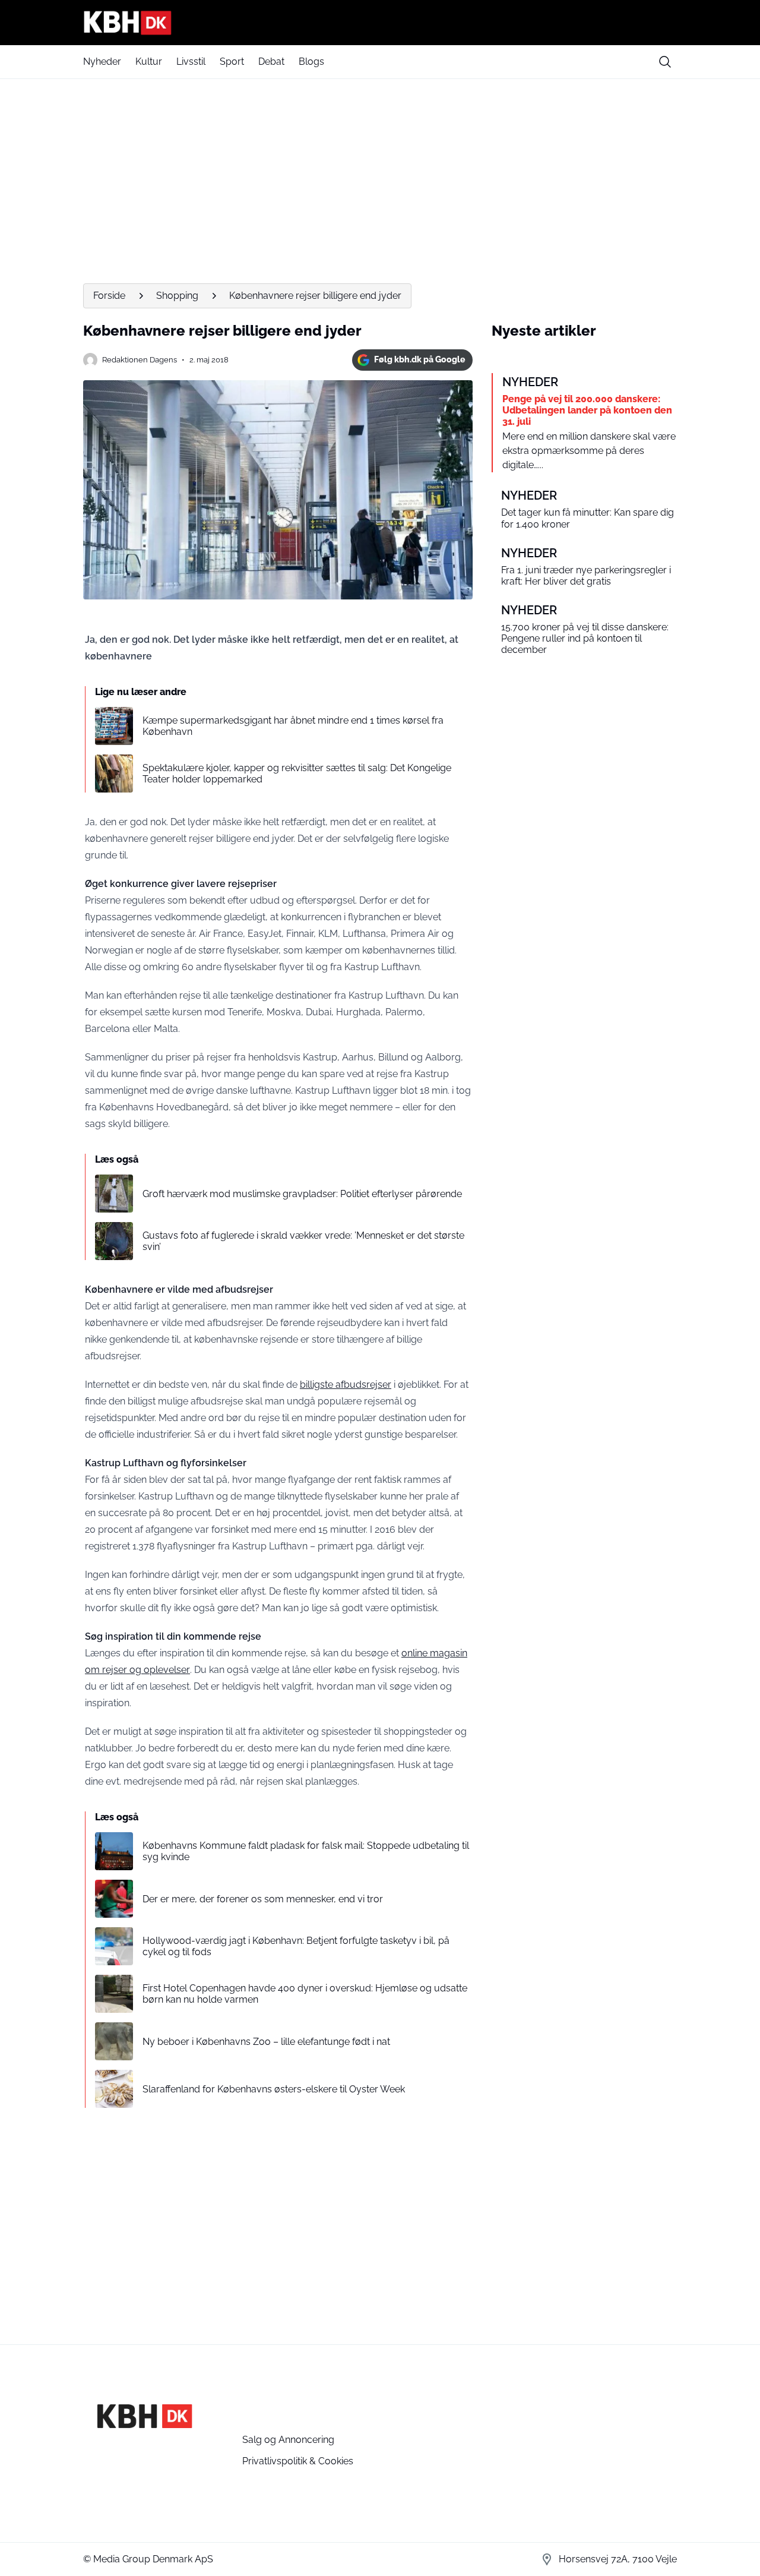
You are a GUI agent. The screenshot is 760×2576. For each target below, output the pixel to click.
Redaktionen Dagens (140, 360)
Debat (271, 61)
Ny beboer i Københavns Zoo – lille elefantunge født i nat (266, 2042)
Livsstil (191, 61)
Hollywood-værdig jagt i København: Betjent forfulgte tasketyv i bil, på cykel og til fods (296, 1946)
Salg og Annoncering (288, 2440)
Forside (109, 296)
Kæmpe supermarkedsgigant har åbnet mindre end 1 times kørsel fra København (293, 726)
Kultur (149, 61)
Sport (232, 61)
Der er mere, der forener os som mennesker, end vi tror (263, 1899)
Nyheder (102, 61)
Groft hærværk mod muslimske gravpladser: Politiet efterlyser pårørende (302, 1194)
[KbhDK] (380, 23)
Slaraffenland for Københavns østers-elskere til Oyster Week (274, 2089)
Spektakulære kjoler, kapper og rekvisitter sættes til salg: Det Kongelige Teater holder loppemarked (297, 774)
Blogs (311, 61)
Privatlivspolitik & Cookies (298, 2461)
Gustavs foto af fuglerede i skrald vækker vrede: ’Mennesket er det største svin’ (303, 1241)
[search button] (665, 62)
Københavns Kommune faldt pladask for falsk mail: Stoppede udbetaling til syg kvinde (306, 1851)
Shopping (177, 296)
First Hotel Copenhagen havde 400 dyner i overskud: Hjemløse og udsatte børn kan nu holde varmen (305, 1994)
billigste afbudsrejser (346, 1385)
